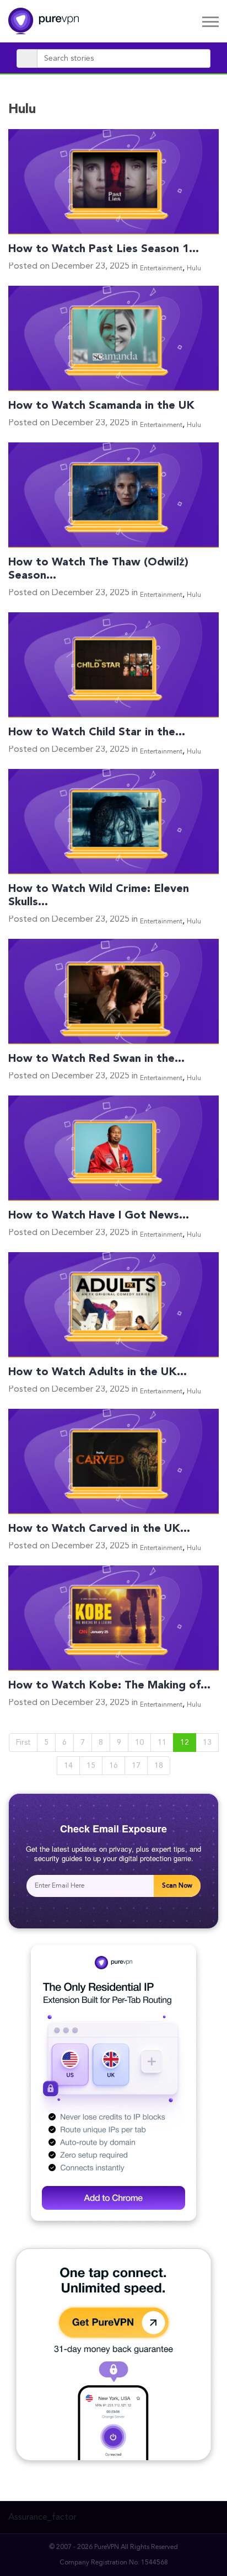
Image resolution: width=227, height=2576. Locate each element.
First (23, 1743)
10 (139, 1743)
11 (162, 1743)
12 (185, 1743)
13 (207, 1743)
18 (159, 1766)
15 (91, 1766)
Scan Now (177, 1886)
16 (113, 1766)
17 (136, 1766)
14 (68, 1766)
